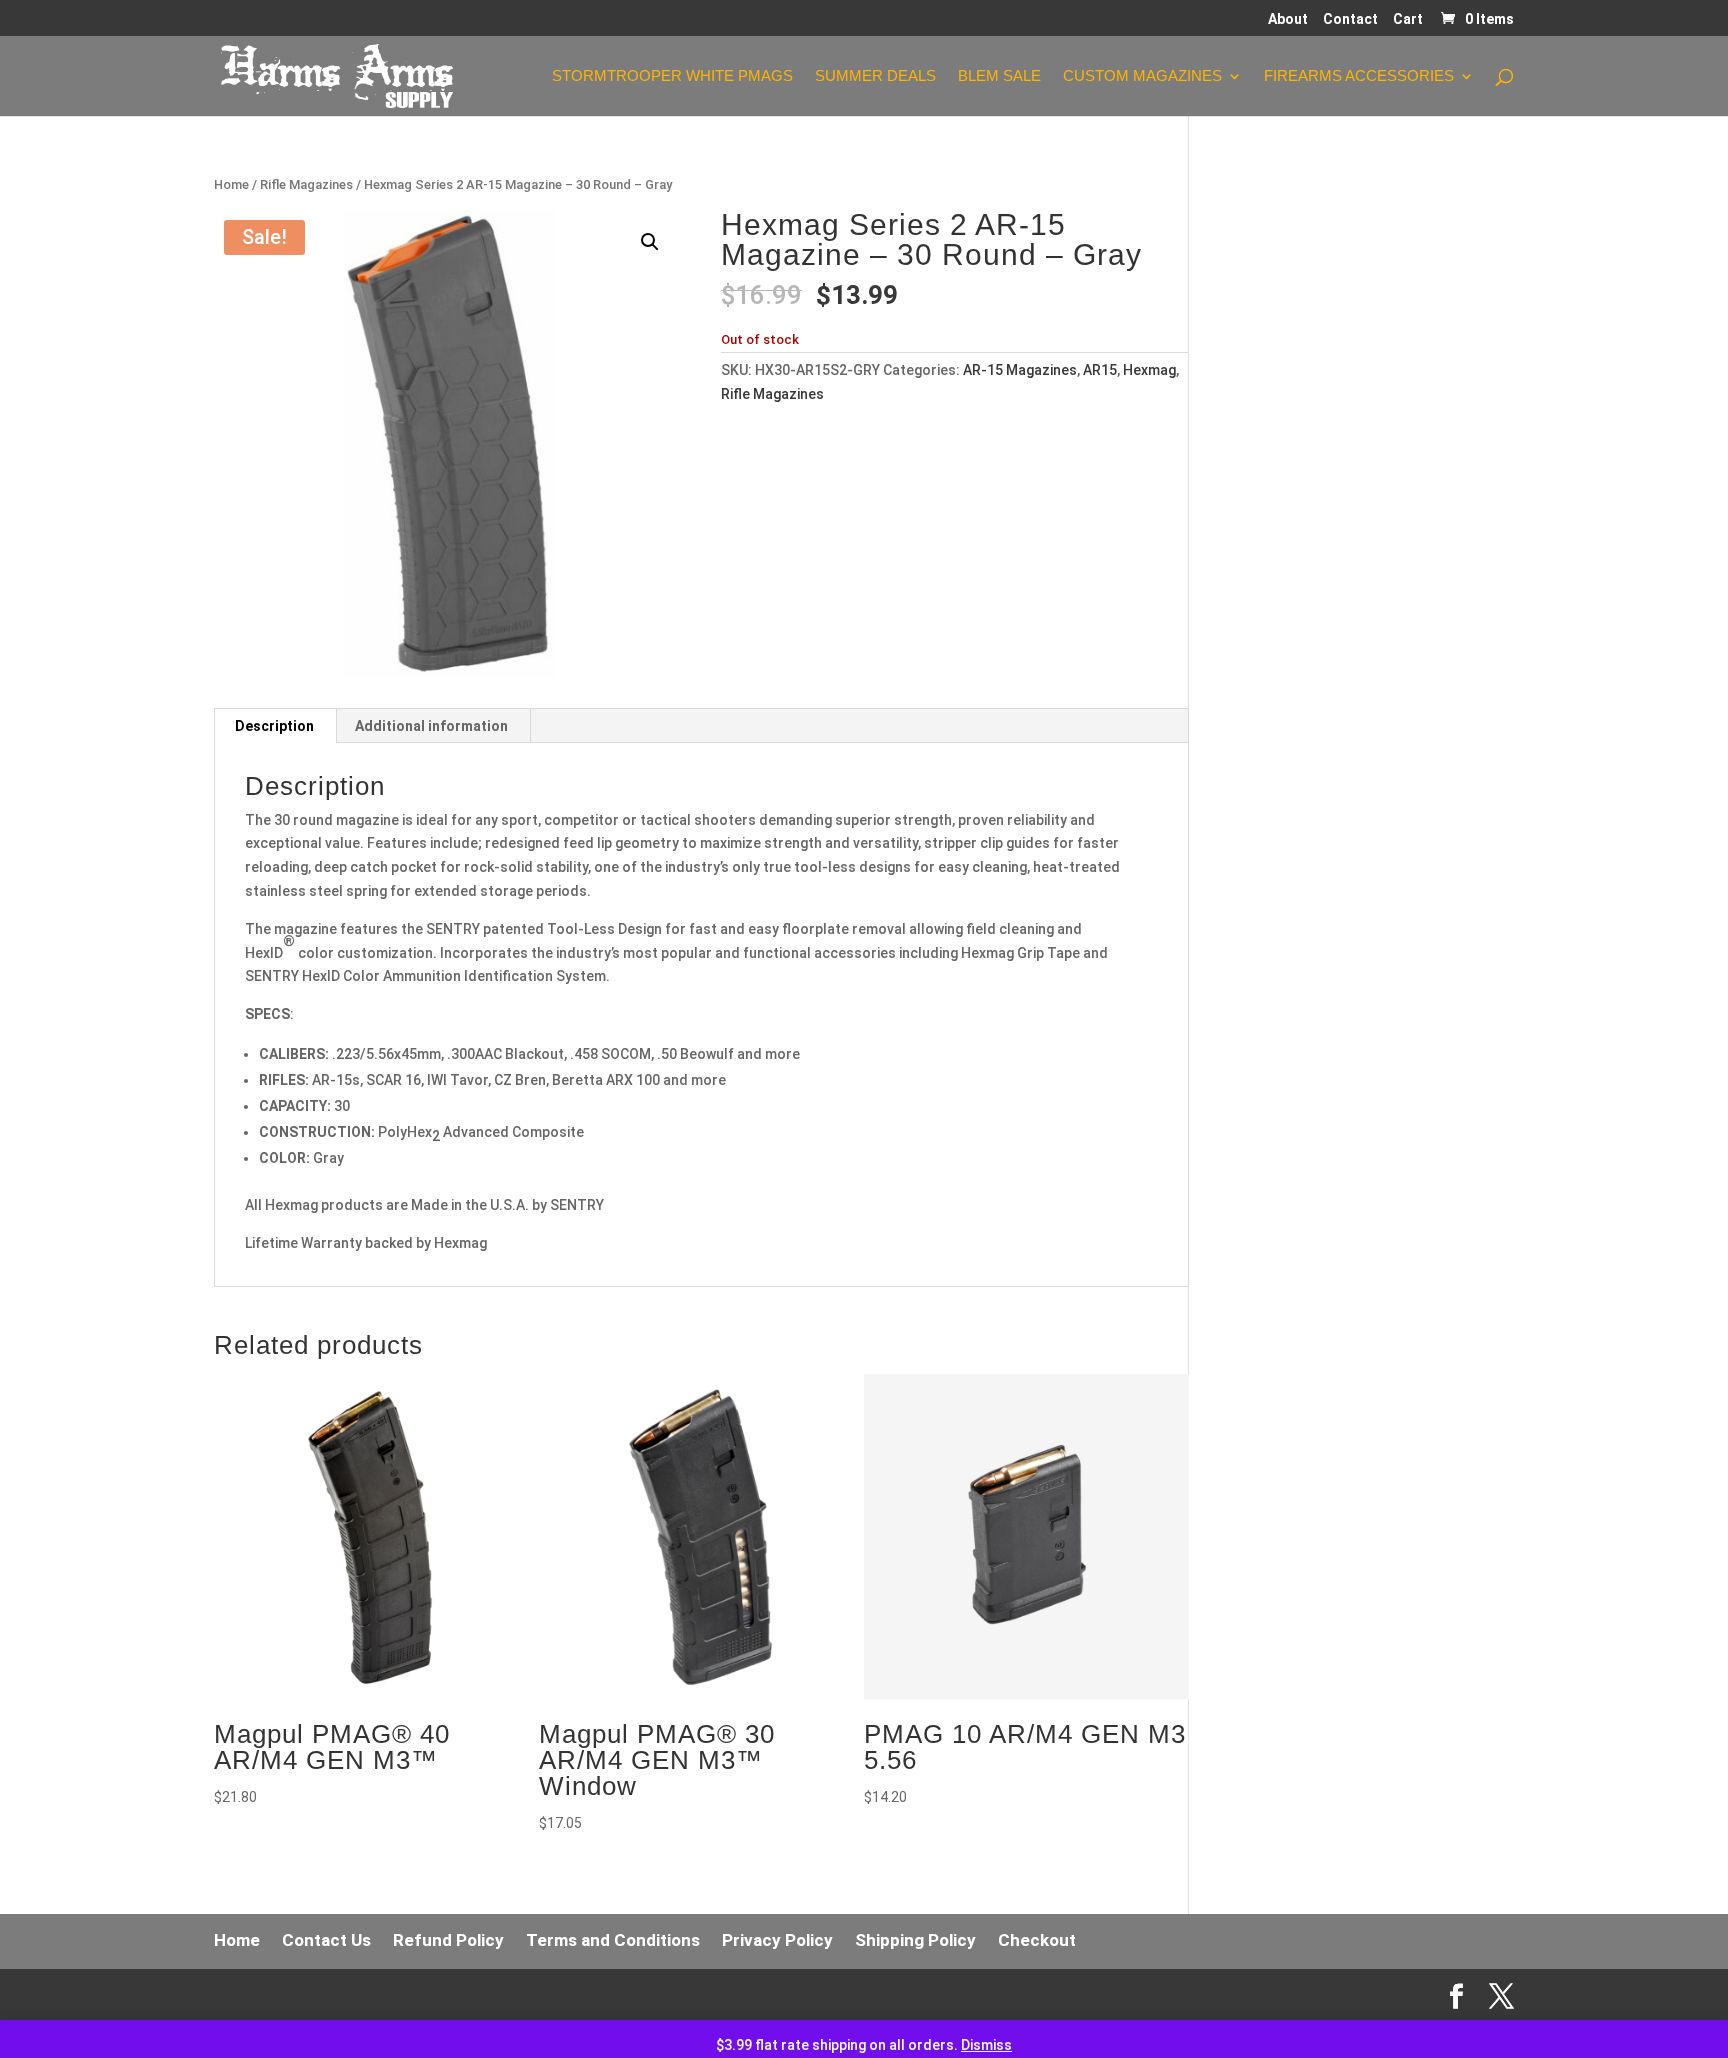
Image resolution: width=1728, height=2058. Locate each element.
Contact (1350, 19)
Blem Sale (999, 76)
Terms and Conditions (613, 1940)
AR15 (1100, 370)
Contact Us (326, 1940)
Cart (1408, 19)
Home (231, 184)
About (1288, 19)
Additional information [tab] (431, 726)
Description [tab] (274, 726)
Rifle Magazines (306, 184)
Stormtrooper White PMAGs (672, 76)
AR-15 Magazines (1020, 370)
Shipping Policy (915, 1940)
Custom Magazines (1142, 76)
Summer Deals (875, 76)
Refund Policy (448, 1940)
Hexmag (1149, 370)
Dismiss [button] (986, 2045)
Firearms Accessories (1359, 76)
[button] (650, 242)
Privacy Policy (777, 1940)
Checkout (1037, 1940)
